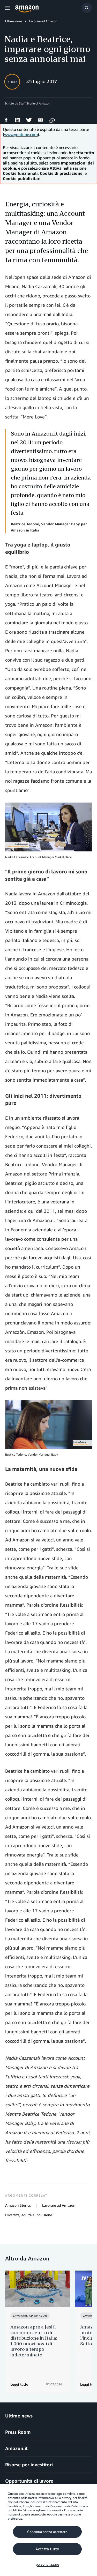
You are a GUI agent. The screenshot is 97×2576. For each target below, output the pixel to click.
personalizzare (47, 2564)
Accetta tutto (47, 2549)
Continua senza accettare (47, 2532)
